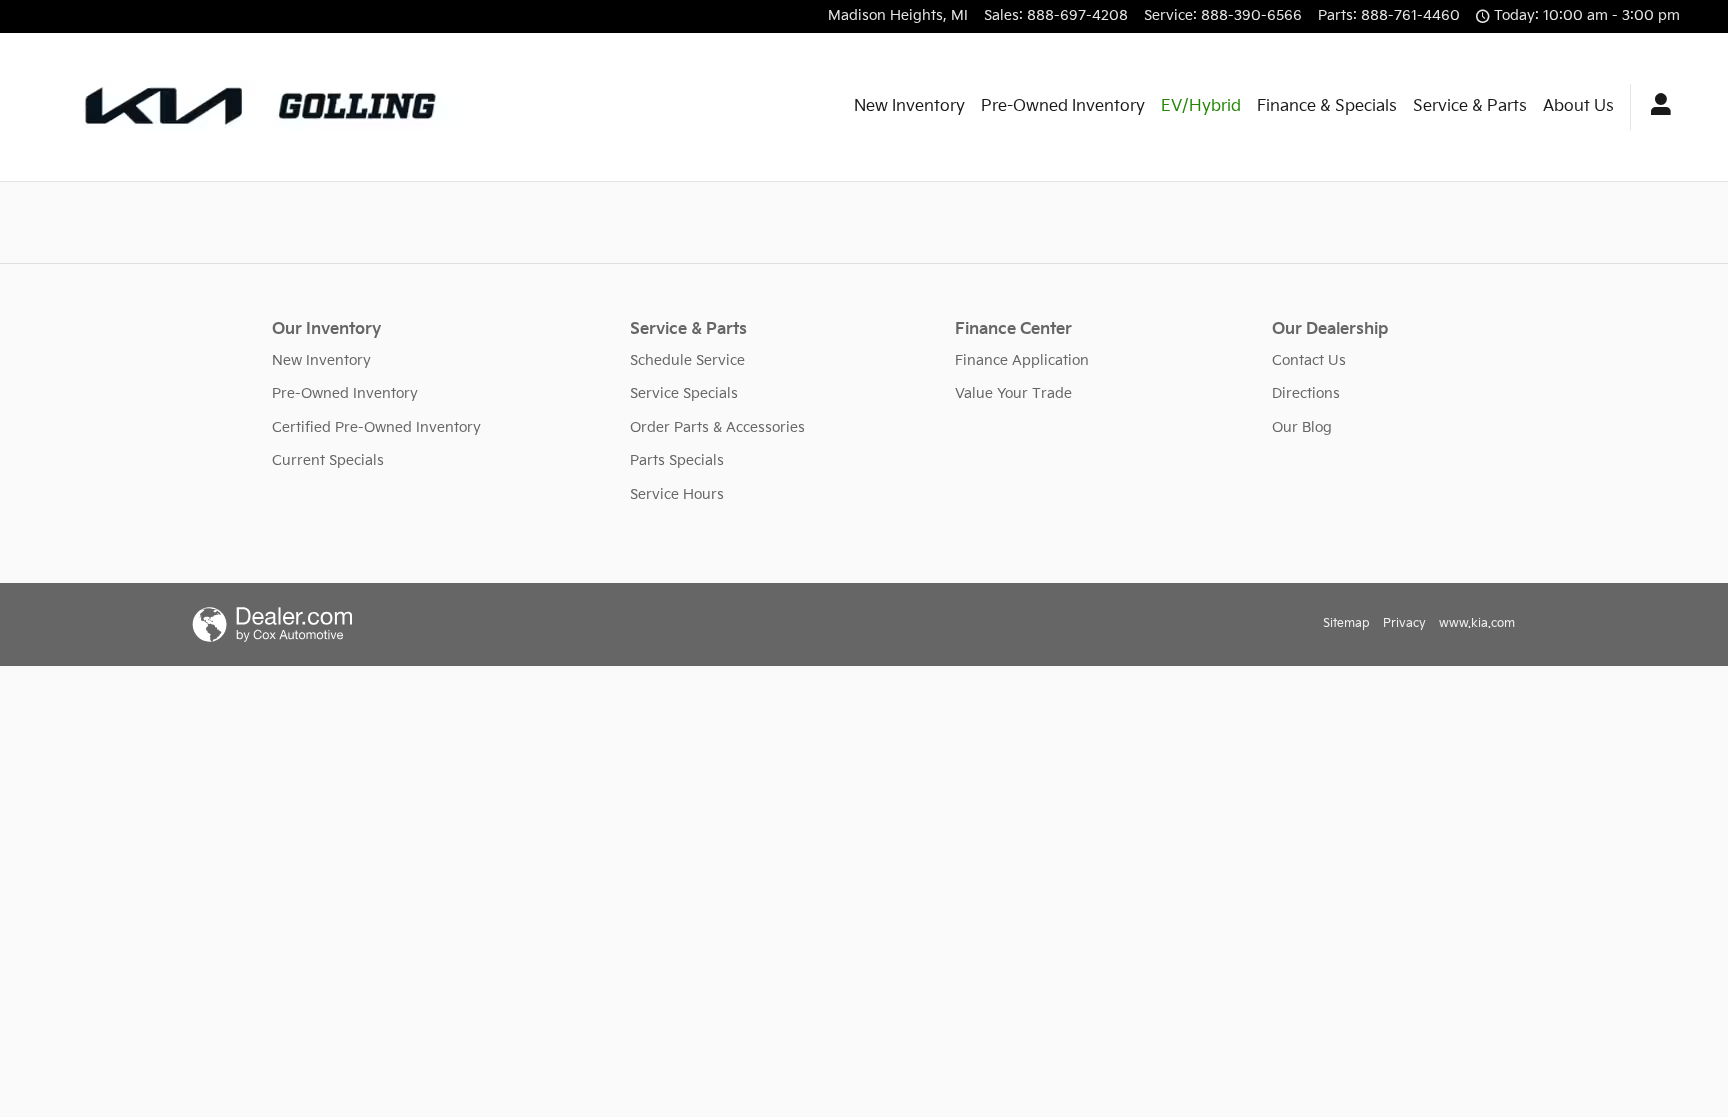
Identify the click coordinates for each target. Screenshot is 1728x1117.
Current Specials (328, 460)
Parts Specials (677, 460)
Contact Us (1309, 360)
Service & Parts (1470, 106)
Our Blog (1302, 427)
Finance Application (1022, 360)
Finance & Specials (1327, 106)
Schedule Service (687, 360)
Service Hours (677, 494)
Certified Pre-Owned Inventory (376, 427)
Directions (1306, 393)
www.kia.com (1477, 623)
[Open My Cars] (1655, 107)
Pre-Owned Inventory (1063, 106)
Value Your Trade (1013, 393)
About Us (1578, 106)
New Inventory (909, 106)
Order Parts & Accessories (717, 427)
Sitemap (1346, 623)
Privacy (1404, 623)
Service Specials (684, 393)
